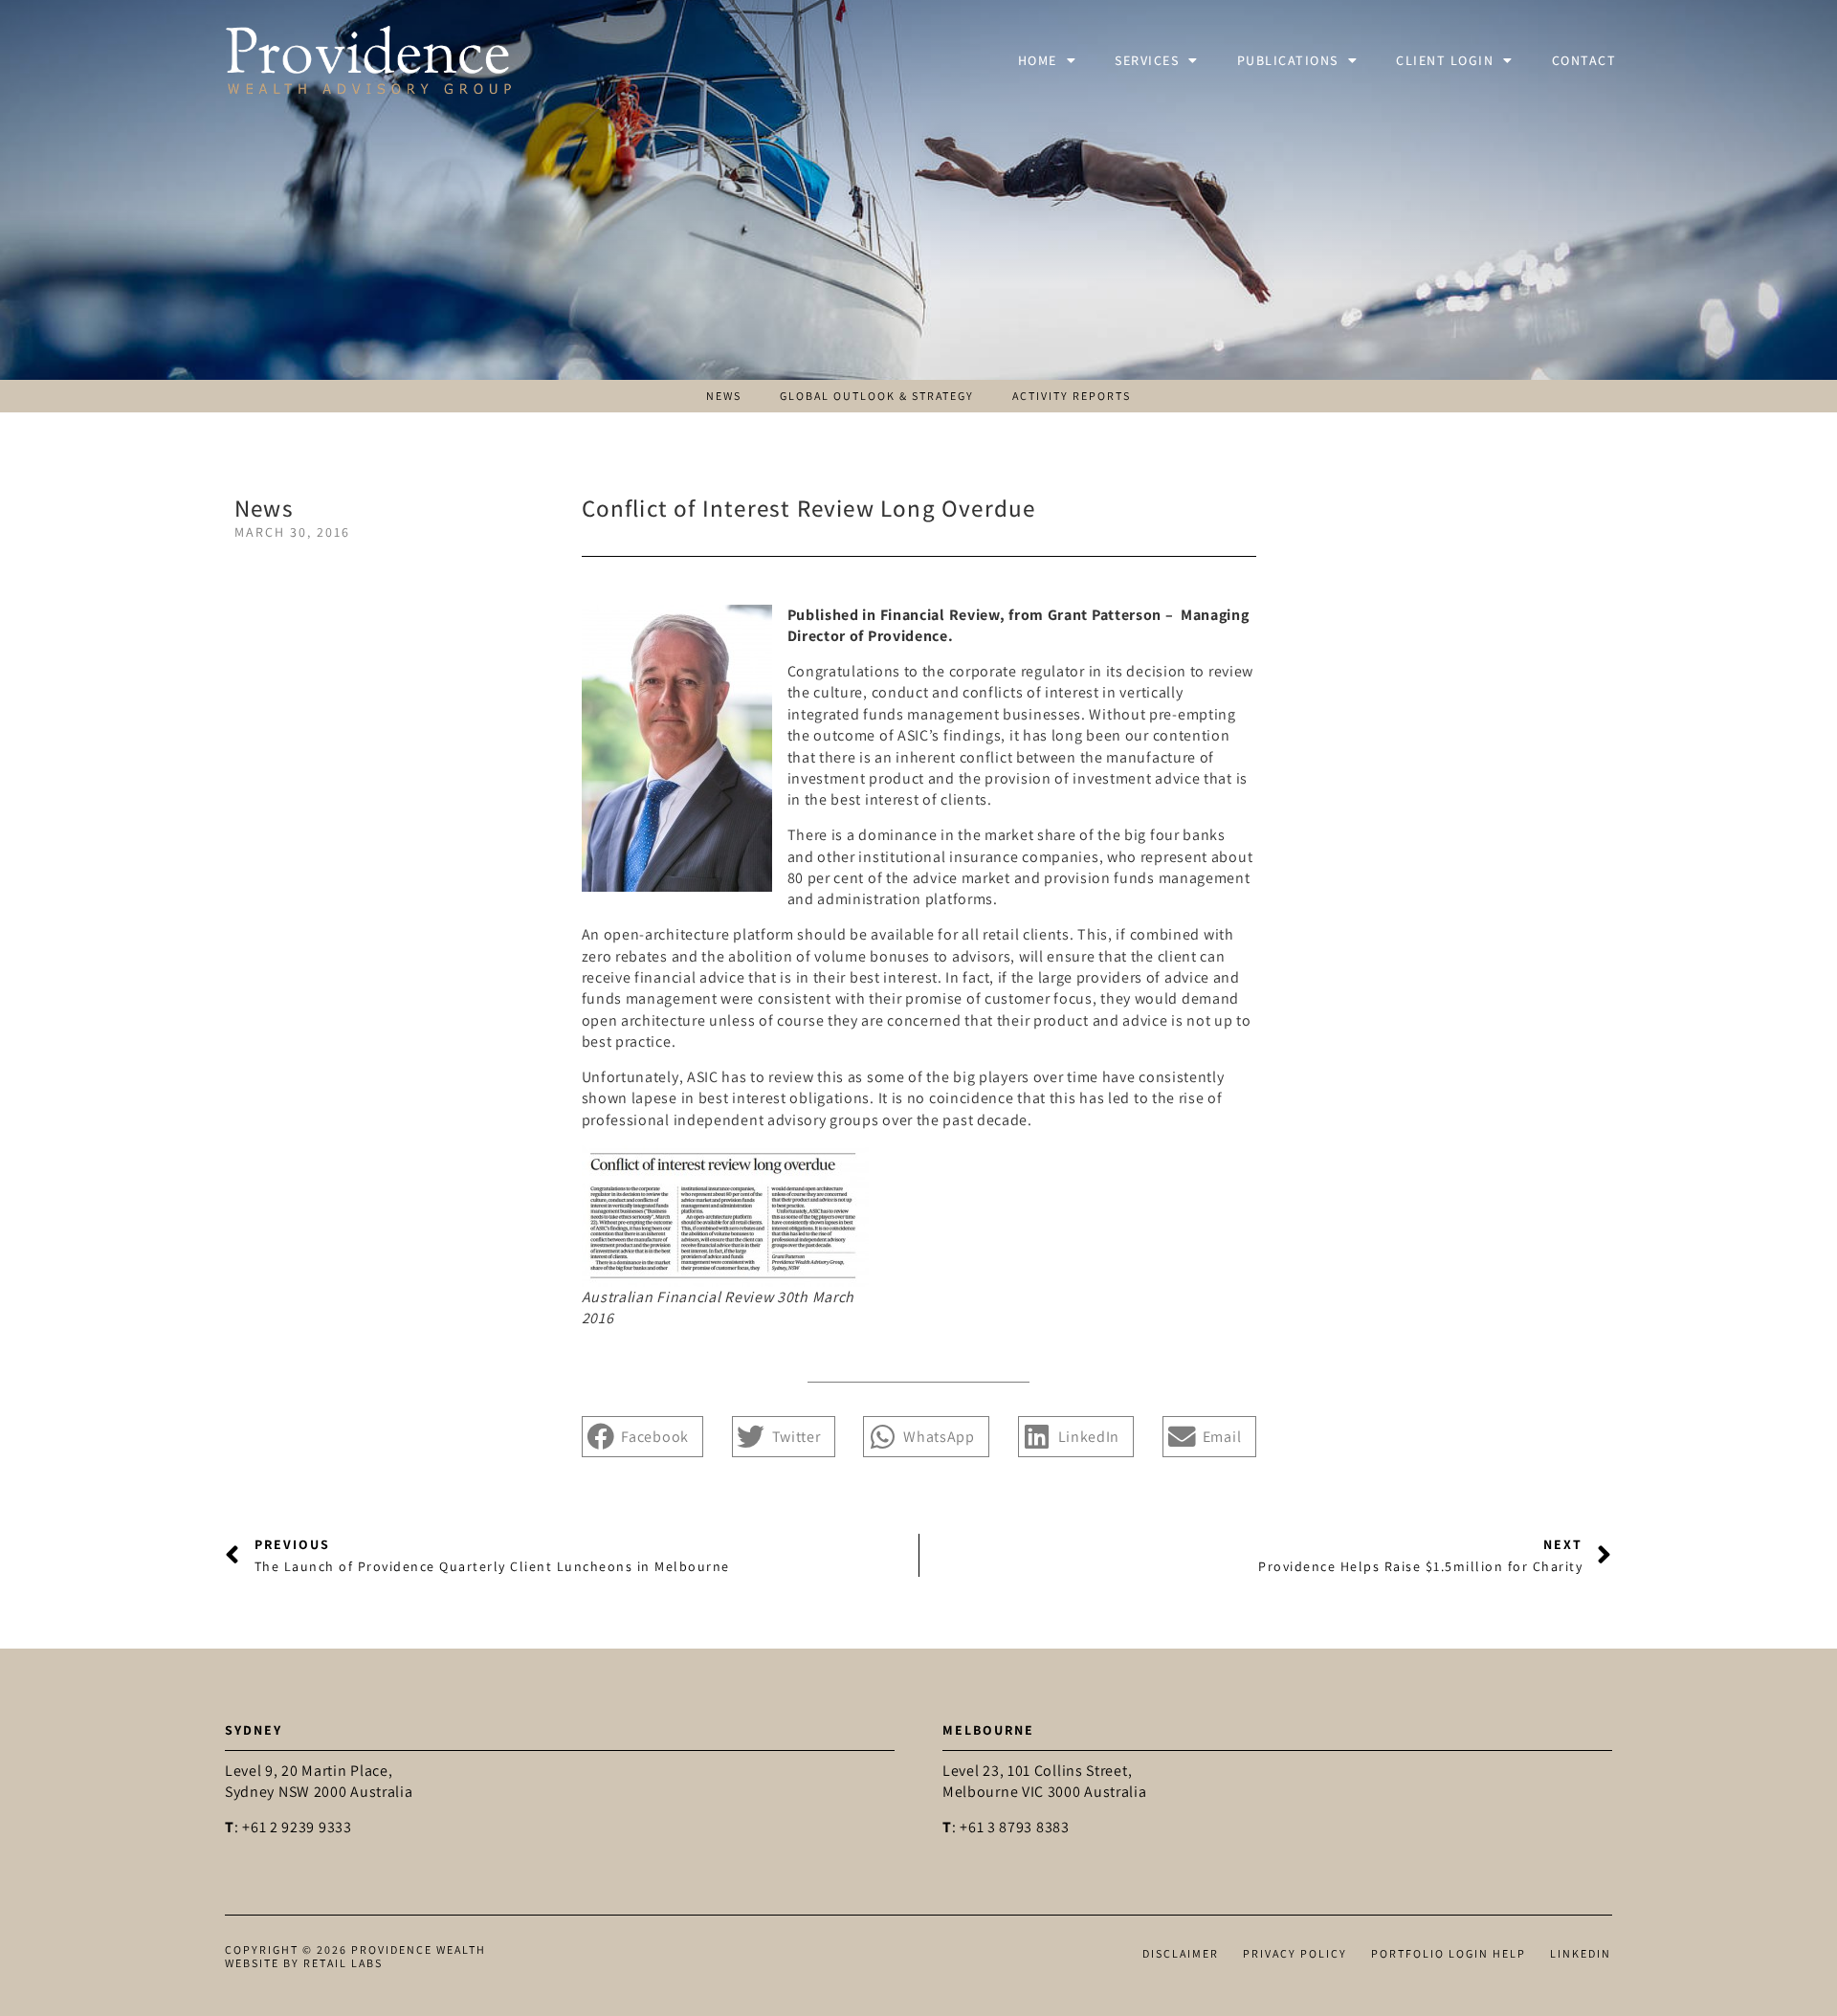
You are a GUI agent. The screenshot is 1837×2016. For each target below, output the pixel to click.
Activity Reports (1072, 396)
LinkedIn (1581, 1953)
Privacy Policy (1295, 1953)
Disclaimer (1181, 1953)
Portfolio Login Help (1449, 1953)
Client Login (1445, 60)
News (724, 396)
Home (1038, 60)
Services (1147, 60)
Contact (1584, 60)
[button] (643, 1437)
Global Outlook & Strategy (877, 396)
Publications (1288, 60)
